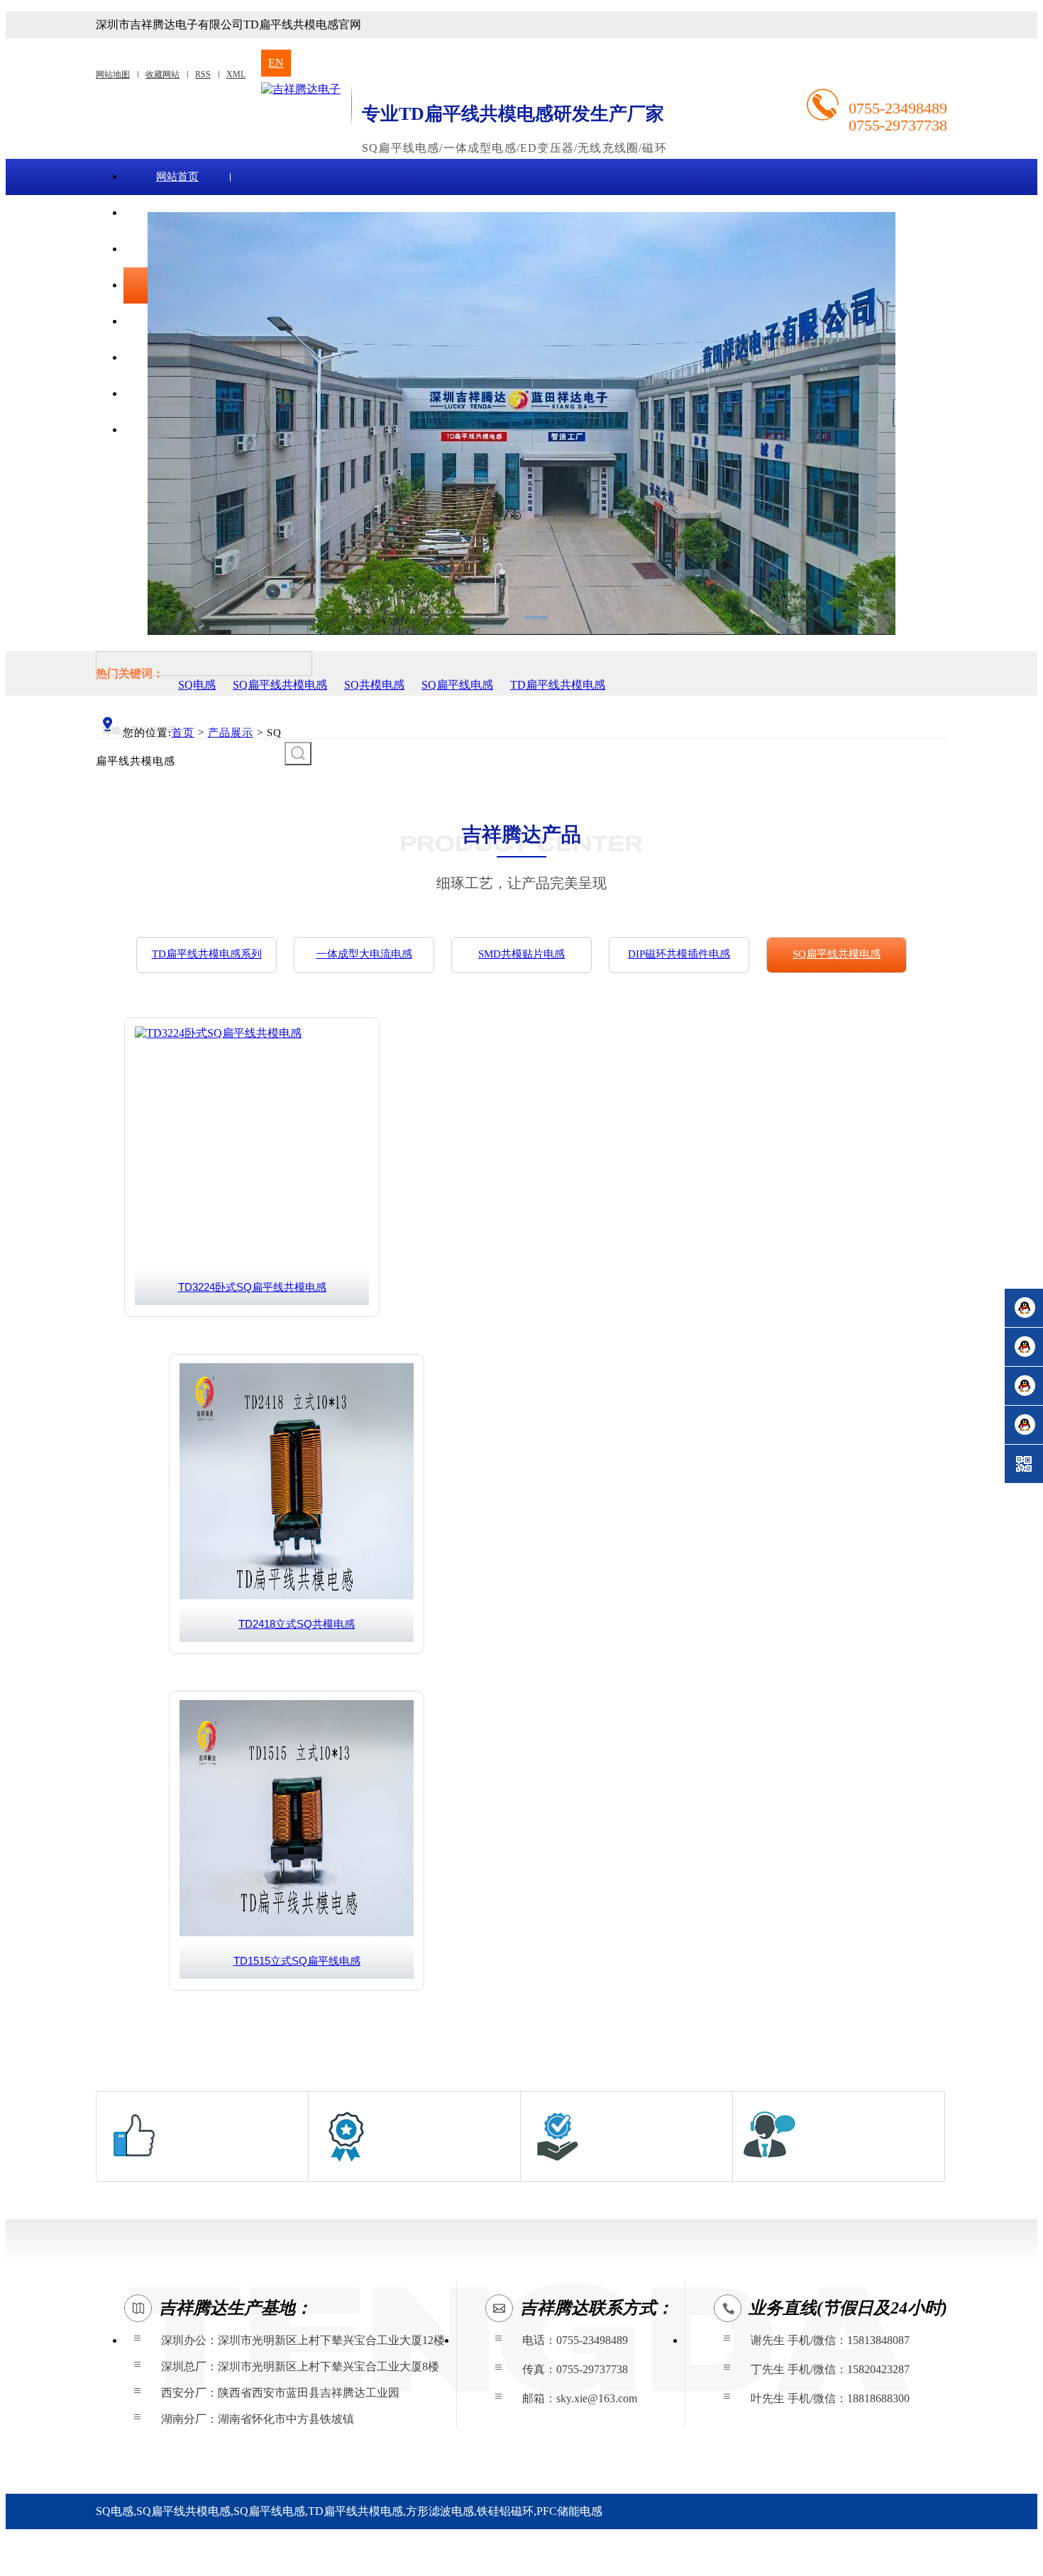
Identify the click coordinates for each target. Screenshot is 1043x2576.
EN (276, 63)
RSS (203, 74)
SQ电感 (197, 685)
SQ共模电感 (374, 685)
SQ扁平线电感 (457, 685)
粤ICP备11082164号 (360, 2558)
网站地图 (113, 74)
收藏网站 (162, 74)
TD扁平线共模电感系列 (207, 954)
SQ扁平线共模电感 (280, 685)
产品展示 (231, 733)
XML (236, 74)
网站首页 (177, 177)
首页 (183, 733)
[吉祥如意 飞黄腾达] (301, 89)
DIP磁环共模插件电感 (679, 954)
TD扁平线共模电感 (558, 685)
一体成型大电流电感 (364, 954)
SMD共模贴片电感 (521, 954)
